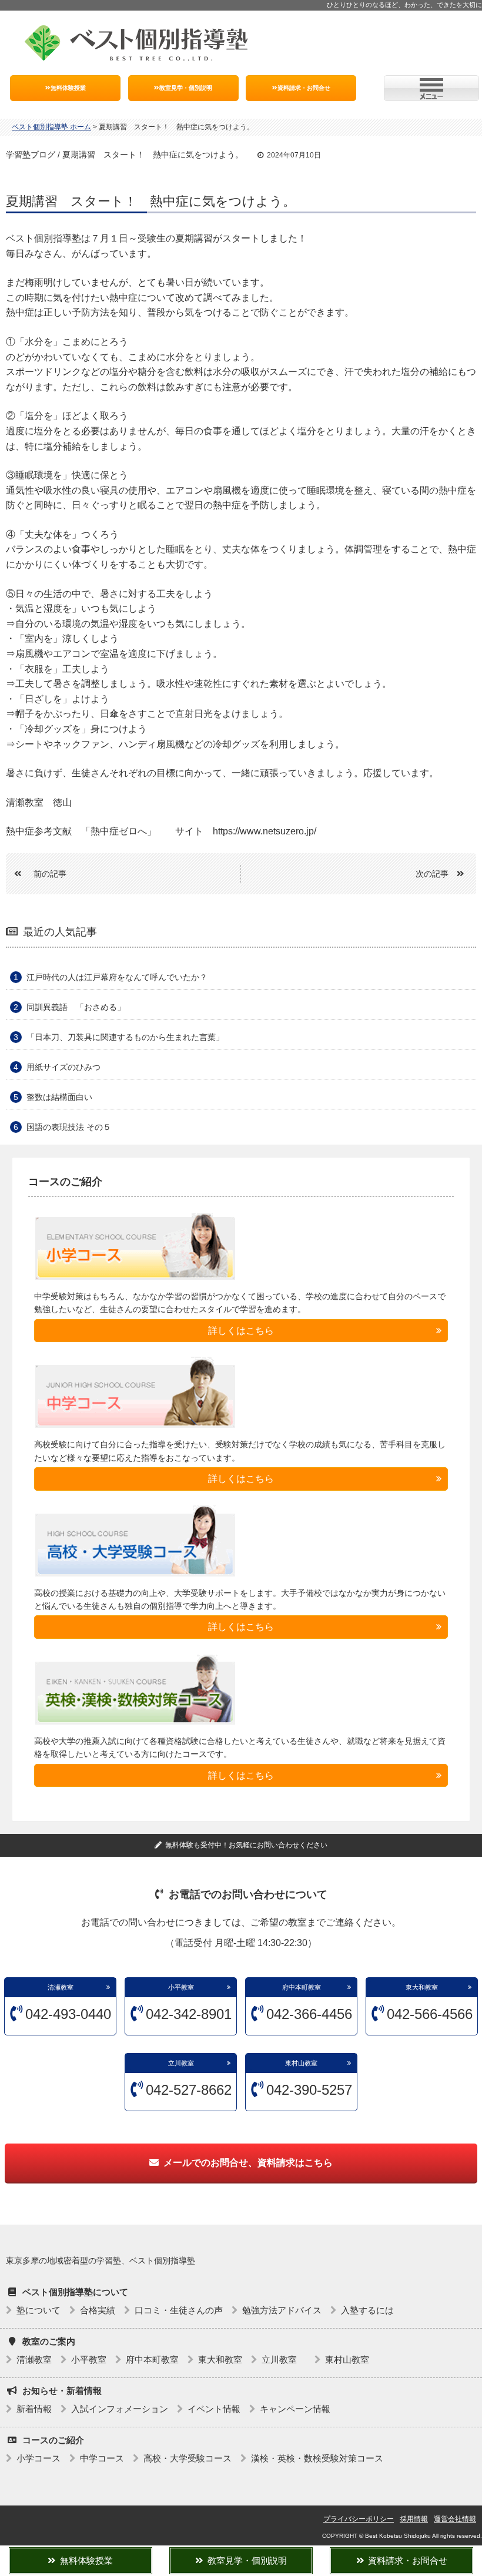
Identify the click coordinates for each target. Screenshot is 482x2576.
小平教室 (181, 1987)
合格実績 (98, 2310)
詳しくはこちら (241, 1331)
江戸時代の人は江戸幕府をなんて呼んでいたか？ (117, 977)
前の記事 (50, 874)
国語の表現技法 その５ (69, 1127)
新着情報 (34, 2409)
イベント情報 (214, 2409)
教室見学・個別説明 (186, 88)
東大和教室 (422, 1987)
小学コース (39, 2458)
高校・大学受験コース (188, 2458)
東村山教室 (301, 2063)
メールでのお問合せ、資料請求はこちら (248, 2163)
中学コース (102, 2458)
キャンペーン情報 (295, 2409)
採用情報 (414, 2519)
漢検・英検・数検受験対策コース (317, 2458)
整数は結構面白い (59, 1097)
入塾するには (367, 2310)
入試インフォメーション (120, 2409)
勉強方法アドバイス (282, 2310)
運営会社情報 (455, 2519)
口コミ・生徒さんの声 (179, 2310)
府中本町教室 (302, 1987)
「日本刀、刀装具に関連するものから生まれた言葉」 (125, 1037)
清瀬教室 (61, 1987)
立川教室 (184, 2063)
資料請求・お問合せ (304, 88)
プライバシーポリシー (359, 2519)
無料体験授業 (68, 88)
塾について (39, 2310)
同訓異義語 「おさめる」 (76, 1007)
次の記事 (432, 874)
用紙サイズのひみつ (63, 1067)
